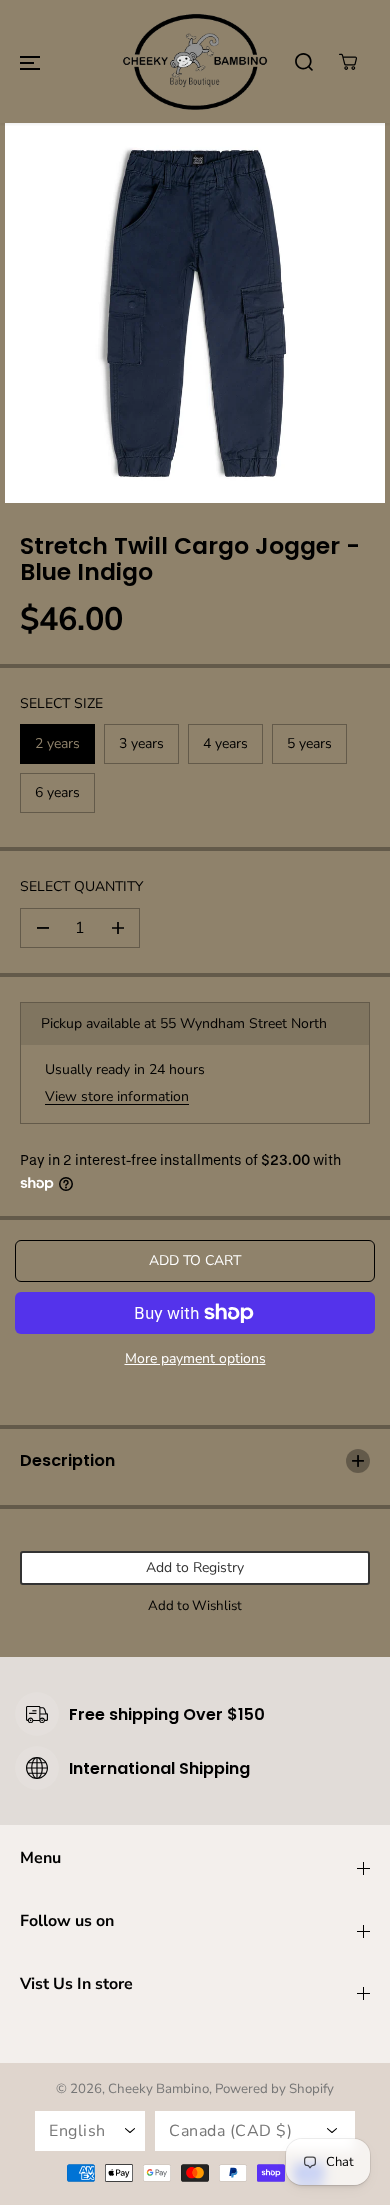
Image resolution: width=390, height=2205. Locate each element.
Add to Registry (195, 1567)
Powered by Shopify (274, 2089)
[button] (30, 62)
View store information (117, 1096)
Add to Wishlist (195, 1606)
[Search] (304, 62)
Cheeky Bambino (158, 2089)
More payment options (195, 1358)
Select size (61, 703)
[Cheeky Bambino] (195, 61)
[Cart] (348, 62)
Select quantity (81, 886)
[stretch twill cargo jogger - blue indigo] (195, 313)
